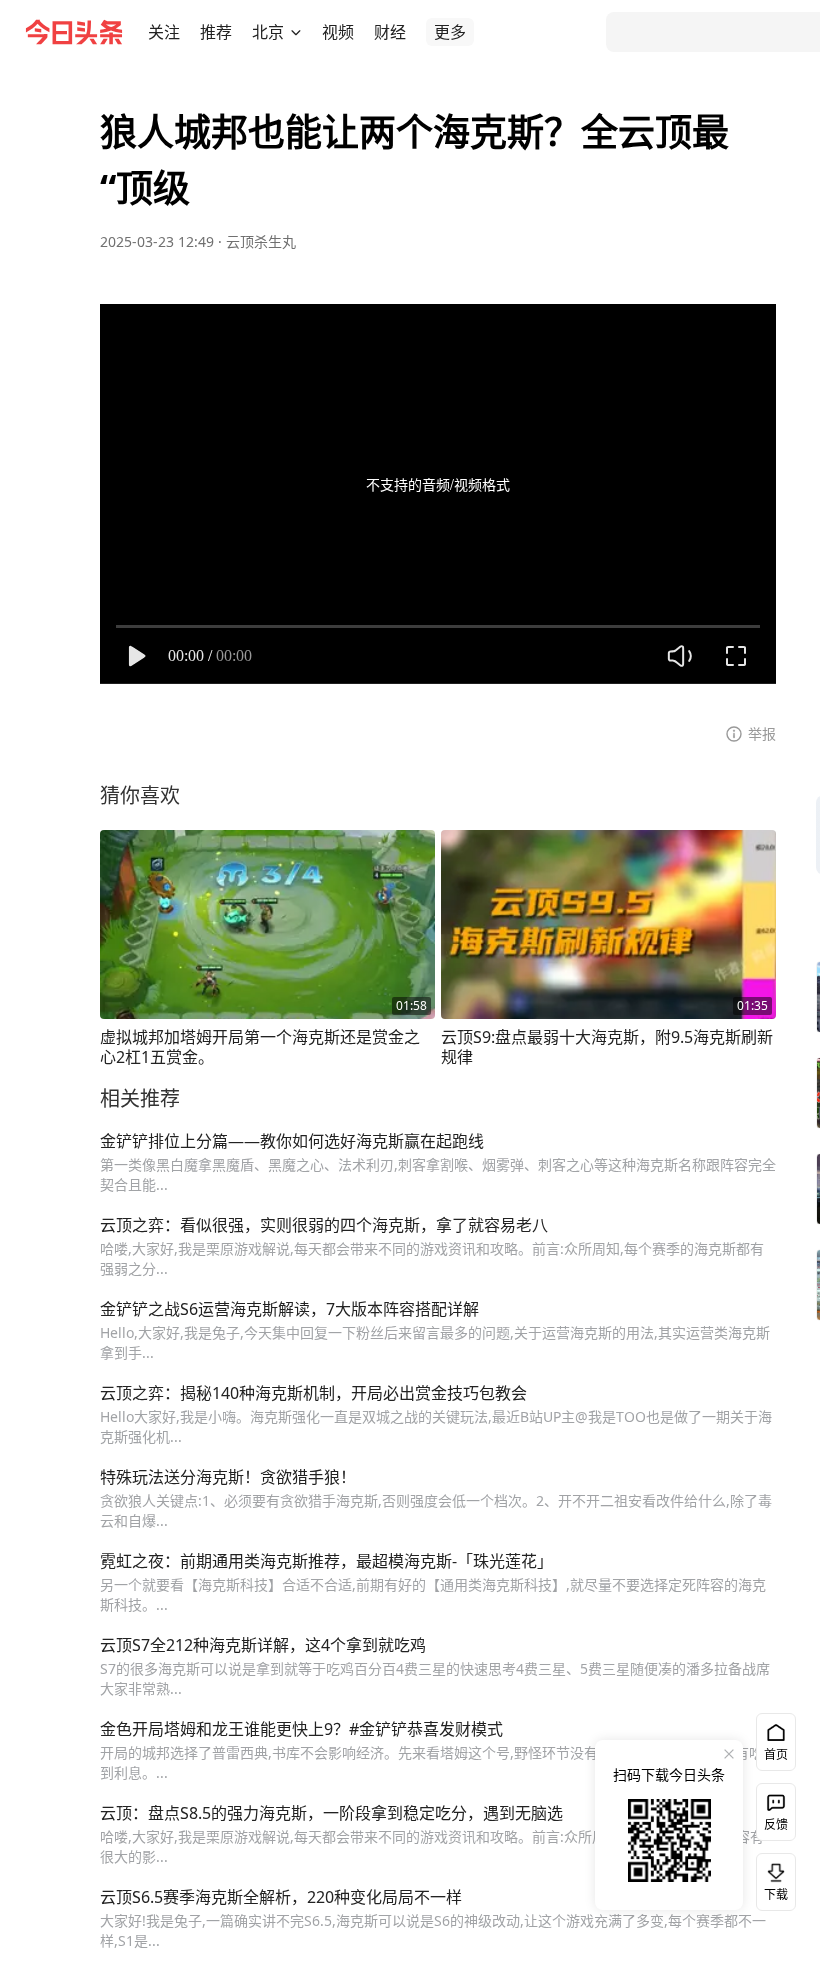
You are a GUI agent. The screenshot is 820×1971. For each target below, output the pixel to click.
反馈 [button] (776, 1824)
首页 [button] (776, 1754)
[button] (164, 32)
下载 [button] (772, 1878)
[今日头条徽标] (74, 32)
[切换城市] (296, 32)
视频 (338, 32)
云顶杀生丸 (261, 241)
